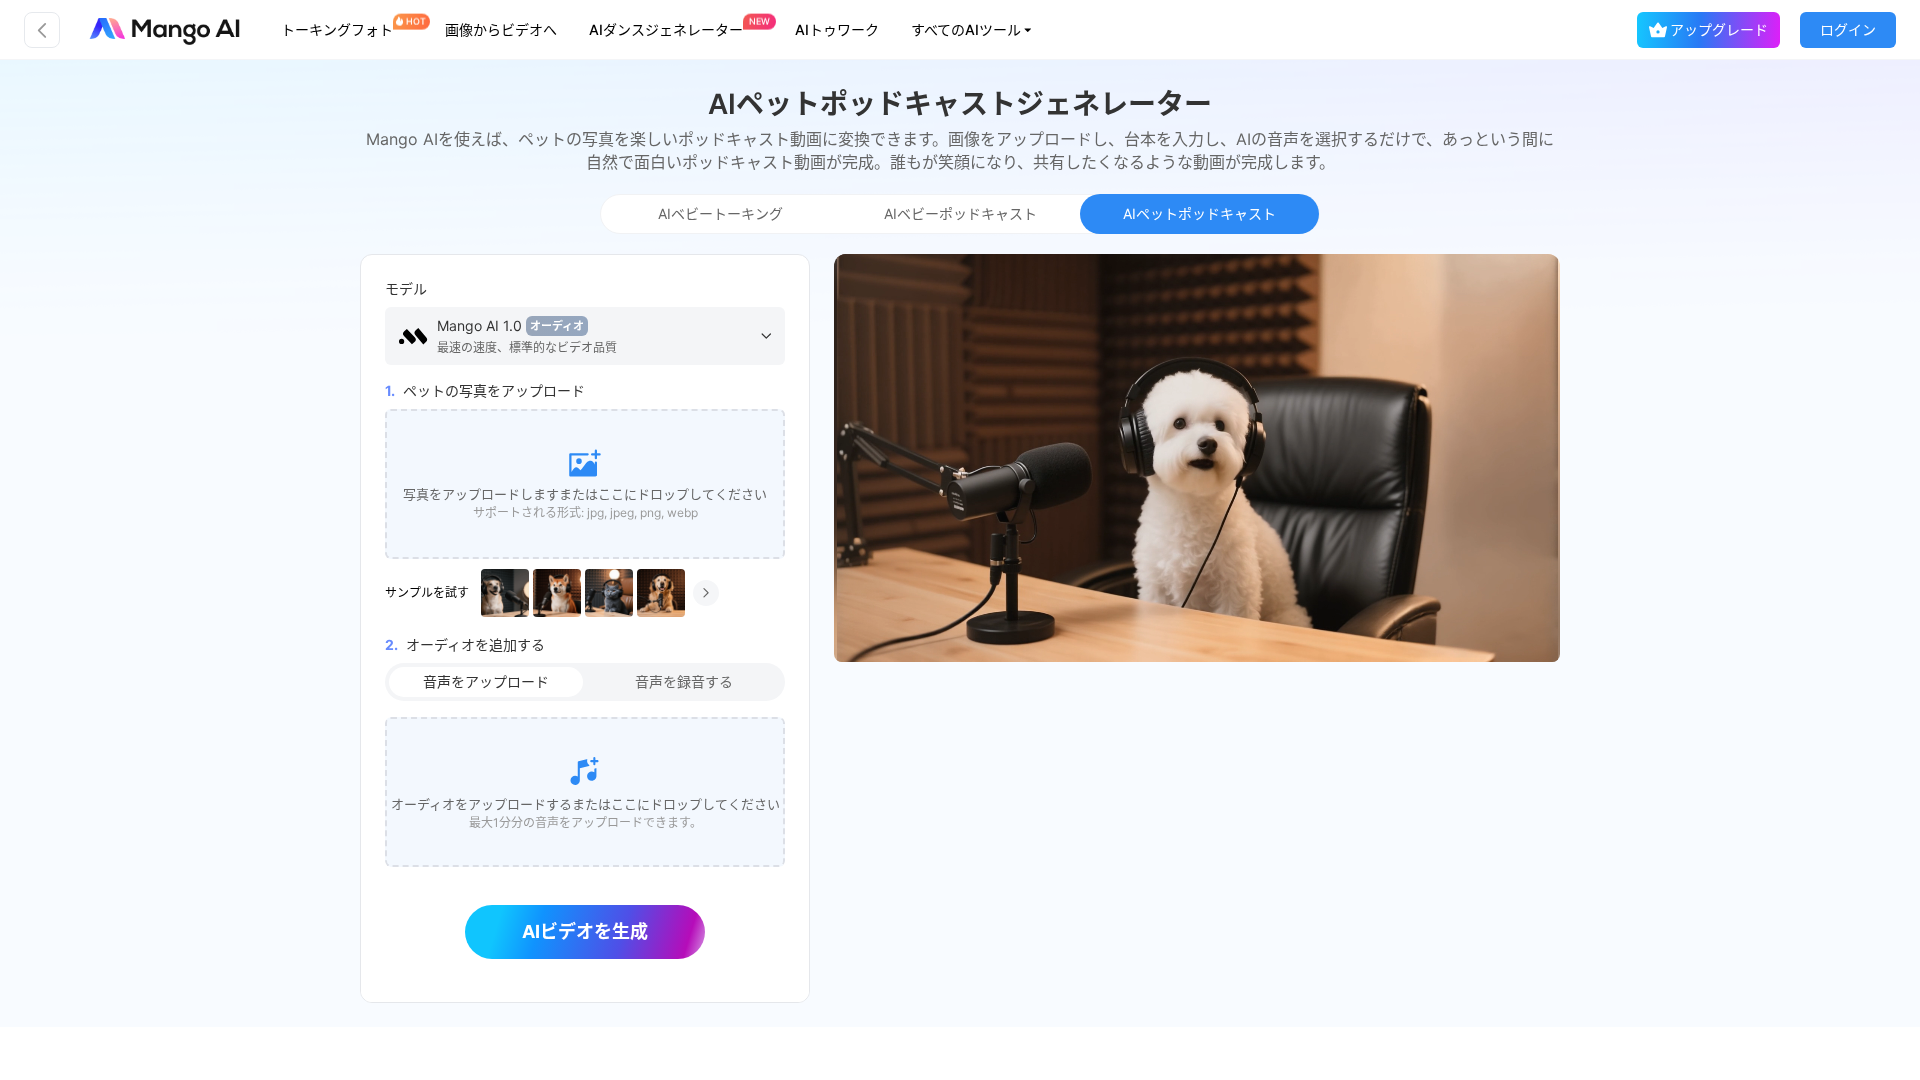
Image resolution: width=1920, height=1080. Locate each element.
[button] (973, 30)
